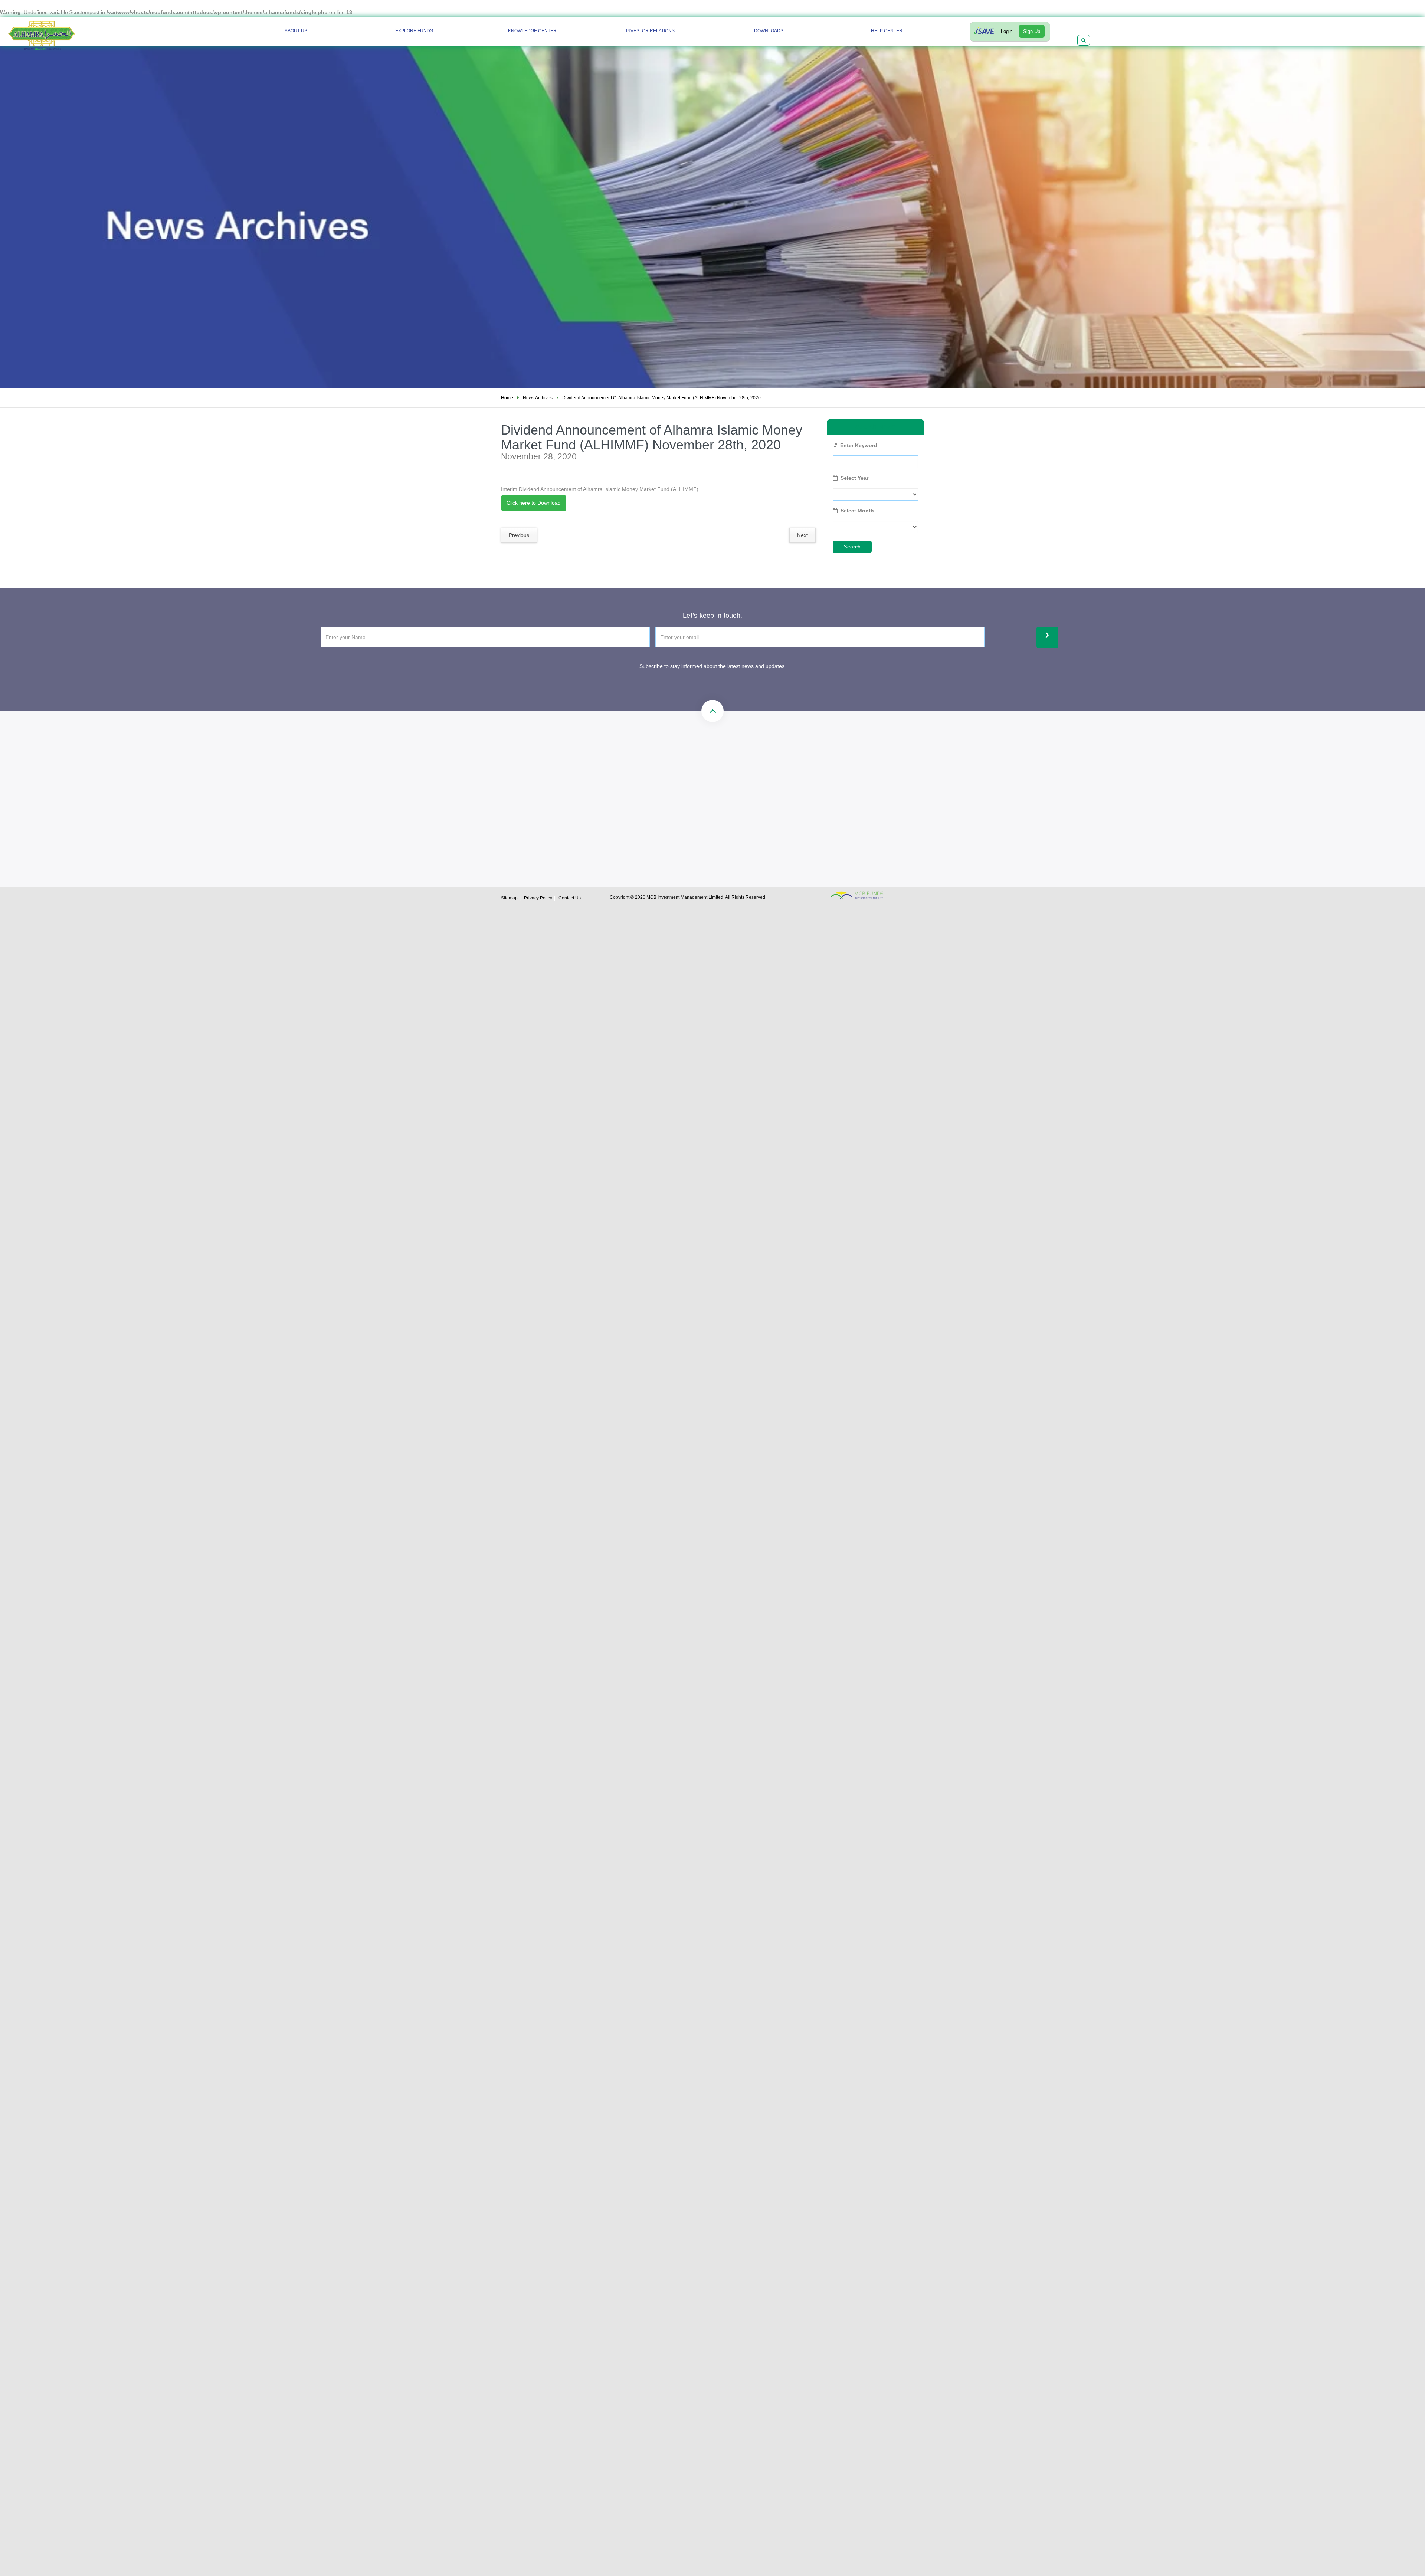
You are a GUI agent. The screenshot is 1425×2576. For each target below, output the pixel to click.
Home (507, 398)
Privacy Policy (538, 898)
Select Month (857, 511)
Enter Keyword (859, 445)
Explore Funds (414, 31)
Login (1007, 31)
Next (802, 535)
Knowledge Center (532, 31)
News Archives (538, 398)
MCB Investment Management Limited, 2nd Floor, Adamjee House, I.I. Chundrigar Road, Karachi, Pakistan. (761, 814)
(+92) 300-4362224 (611, 807)
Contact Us (570, 898)
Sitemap (509, 898)
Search (852, 547)
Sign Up (1032, 31)
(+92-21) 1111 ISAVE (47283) (623, 781)
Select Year (854, 478)
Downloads (769, 31)
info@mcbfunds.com (733, 781)
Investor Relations (650, 31)
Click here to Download (534, 503)
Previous (519, 535)
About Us (296, 31)
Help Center (887, 31)
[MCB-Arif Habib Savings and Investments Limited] (62, 32)
